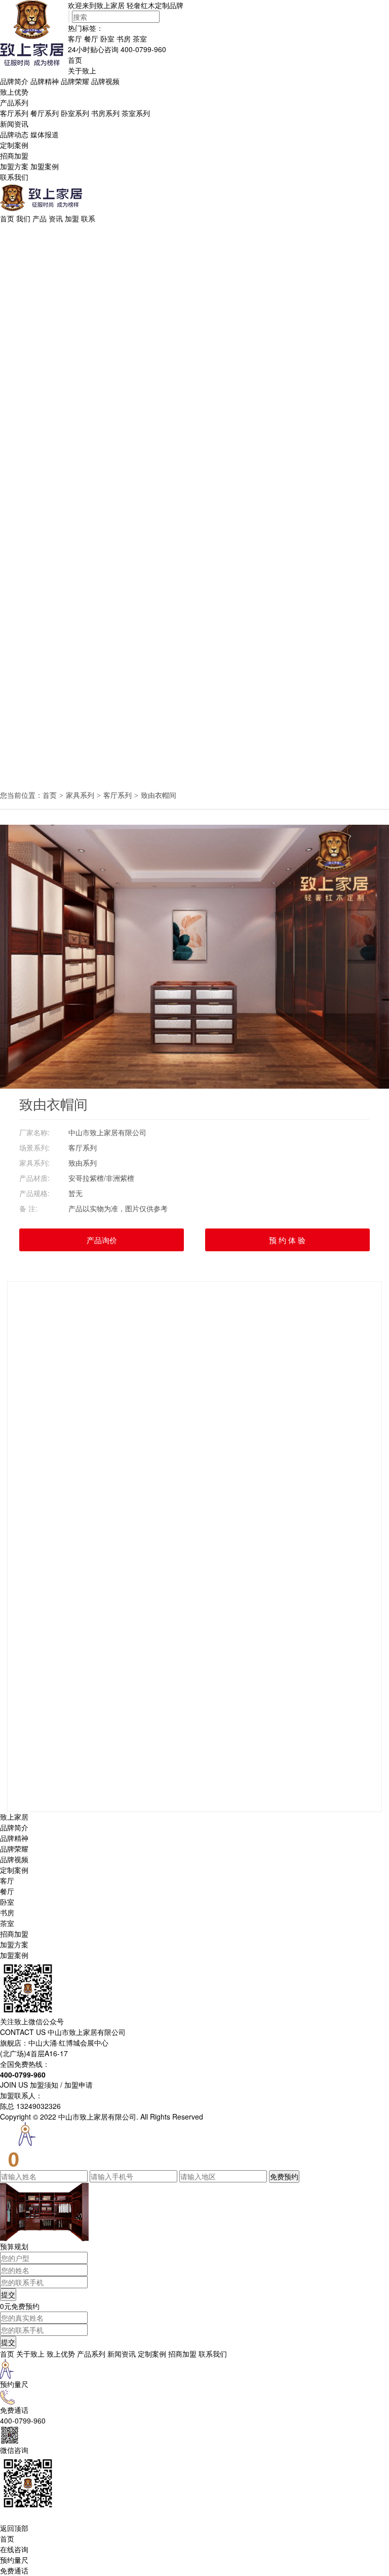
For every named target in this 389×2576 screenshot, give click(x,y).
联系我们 (14, 177)
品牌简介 (14, 81)
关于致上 (82, 70)
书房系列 (105, 113)
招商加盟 (14, 156)
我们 (23, 218)
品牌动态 (14, 134)
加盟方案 (14, 166)
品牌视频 (105, 81)
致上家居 (14, 1817)
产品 (40, 218)
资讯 (56, 218)
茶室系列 (136, 113)
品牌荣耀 (75, 81)
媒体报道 (45, 134)
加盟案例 (45, 166)
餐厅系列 (45, 113)
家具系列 (80, 795)
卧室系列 (75, 113)
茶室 (140, 39)
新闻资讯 (14, 124)
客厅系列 (14, 113)
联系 (88, 218)
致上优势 (14, 92)
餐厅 (91, 39)
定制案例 (14, 145)
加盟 (72, 218)
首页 (75, 60)
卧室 (107, 39)
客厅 (75, 39)
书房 (124, 39)
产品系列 (14, 102)
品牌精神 (45, 81)
